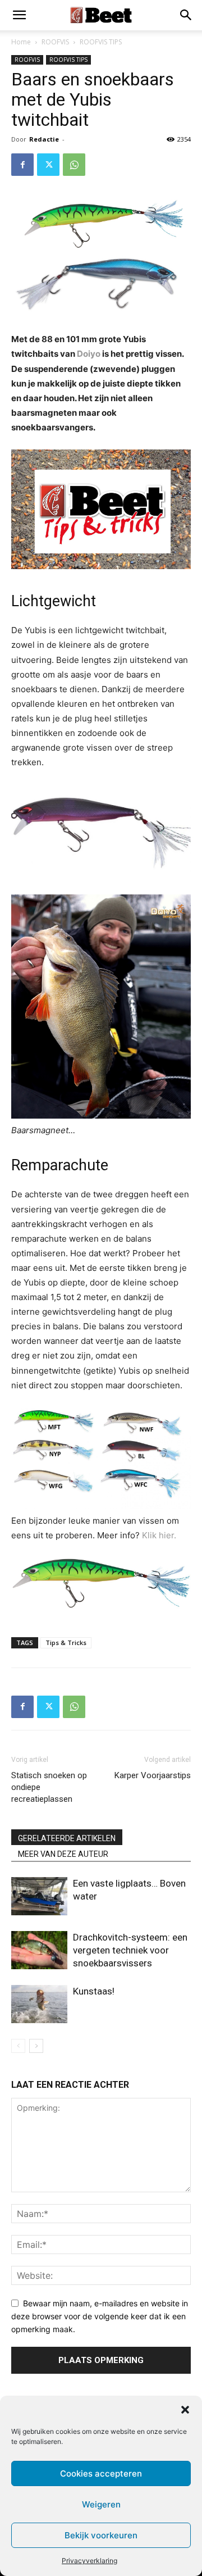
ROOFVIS (55, 42)
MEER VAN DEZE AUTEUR (63, 1854)
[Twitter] (48, 165)
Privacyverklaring (89, 2561)
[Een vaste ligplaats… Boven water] (39, 1896)
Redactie (44, 139)
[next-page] (36, 2046)
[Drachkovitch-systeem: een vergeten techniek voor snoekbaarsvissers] (39, 1950)
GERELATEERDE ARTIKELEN (67, 1838)
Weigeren (101, 2504)
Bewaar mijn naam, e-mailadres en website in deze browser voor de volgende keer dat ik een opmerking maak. (100, 2316)
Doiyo (89, 354)
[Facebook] (22, 165)
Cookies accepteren (101, 2473)
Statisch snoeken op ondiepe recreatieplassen (49, 1787)
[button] (185, 2410)
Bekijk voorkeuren (101, 2535)
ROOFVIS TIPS (101, 42)
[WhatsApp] (74, 165)
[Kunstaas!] (39, 2004)
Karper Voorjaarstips (153, 1775)
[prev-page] (18, 2046)
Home (21, 42)
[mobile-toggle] (19, 15)
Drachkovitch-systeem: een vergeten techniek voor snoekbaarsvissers (130, 1950)
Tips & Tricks (66, 1643)
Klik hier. (159, 1535)
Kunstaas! (94, 1991)
